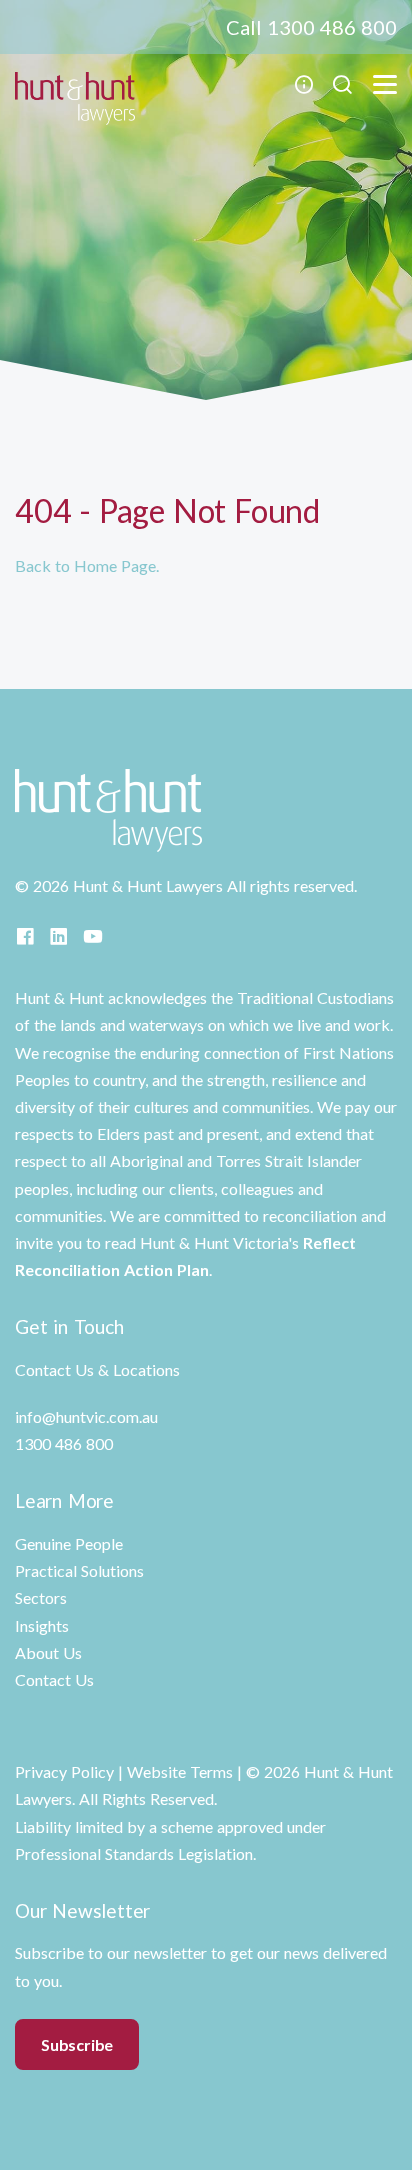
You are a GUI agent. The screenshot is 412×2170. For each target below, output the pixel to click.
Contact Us (54, 1679)
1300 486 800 (64, 1443)
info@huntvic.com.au (86, 1416)
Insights (42, 1625)
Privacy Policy (64, 1771)
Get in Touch (69, 1326)
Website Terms (180, 1771)
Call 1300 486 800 (311, 27)
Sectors (41, 1597)
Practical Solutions (79, 1570)
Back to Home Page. (87, 565)
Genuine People (69, 1543)
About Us (48, 1652)
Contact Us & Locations (97, 1369)
